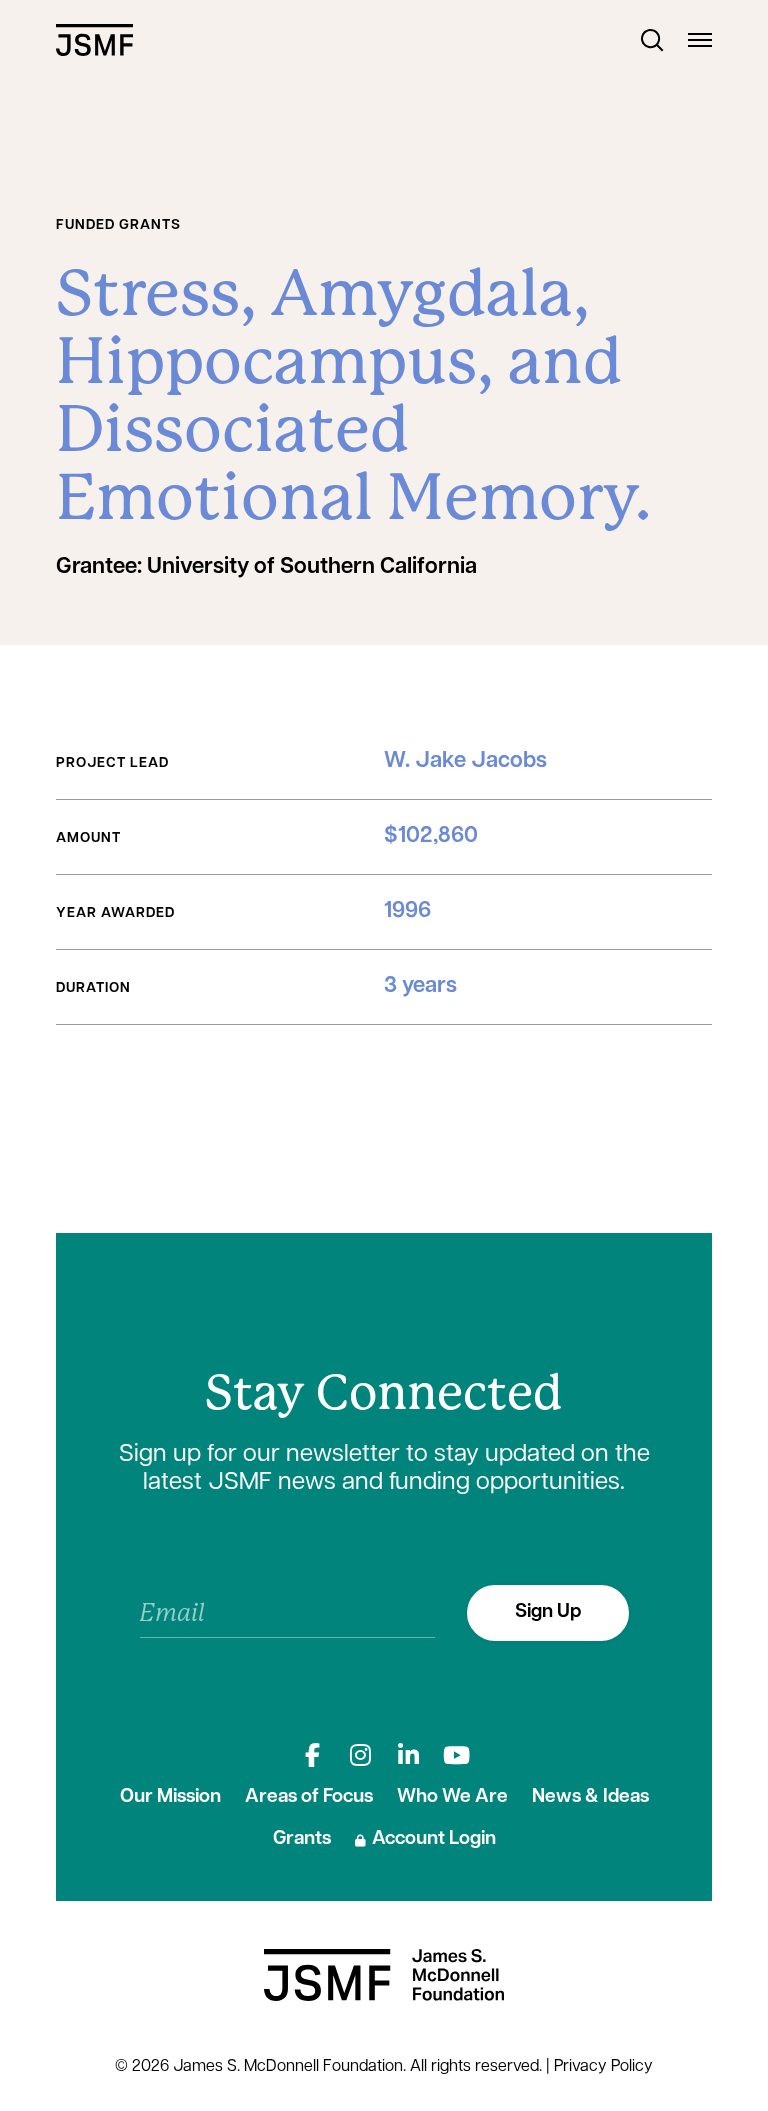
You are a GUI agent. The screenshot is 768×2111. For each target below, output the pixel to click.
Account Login (434, 1839)
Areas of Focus (309, 1797)
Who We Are (452, 1797)
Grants (302, 1839)
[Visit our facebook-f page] (312, 1755)
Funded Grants (118, 225)
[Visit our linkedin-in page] (408, 1755)
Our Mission (170, 1797)
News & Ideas (590, 1797)
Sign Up (548, 1612)
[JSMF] (94, 40)
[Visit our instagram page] (360, 1755)
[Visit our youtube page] (456, 1755)
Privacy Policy (603, 2067)
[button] (652, 40)
